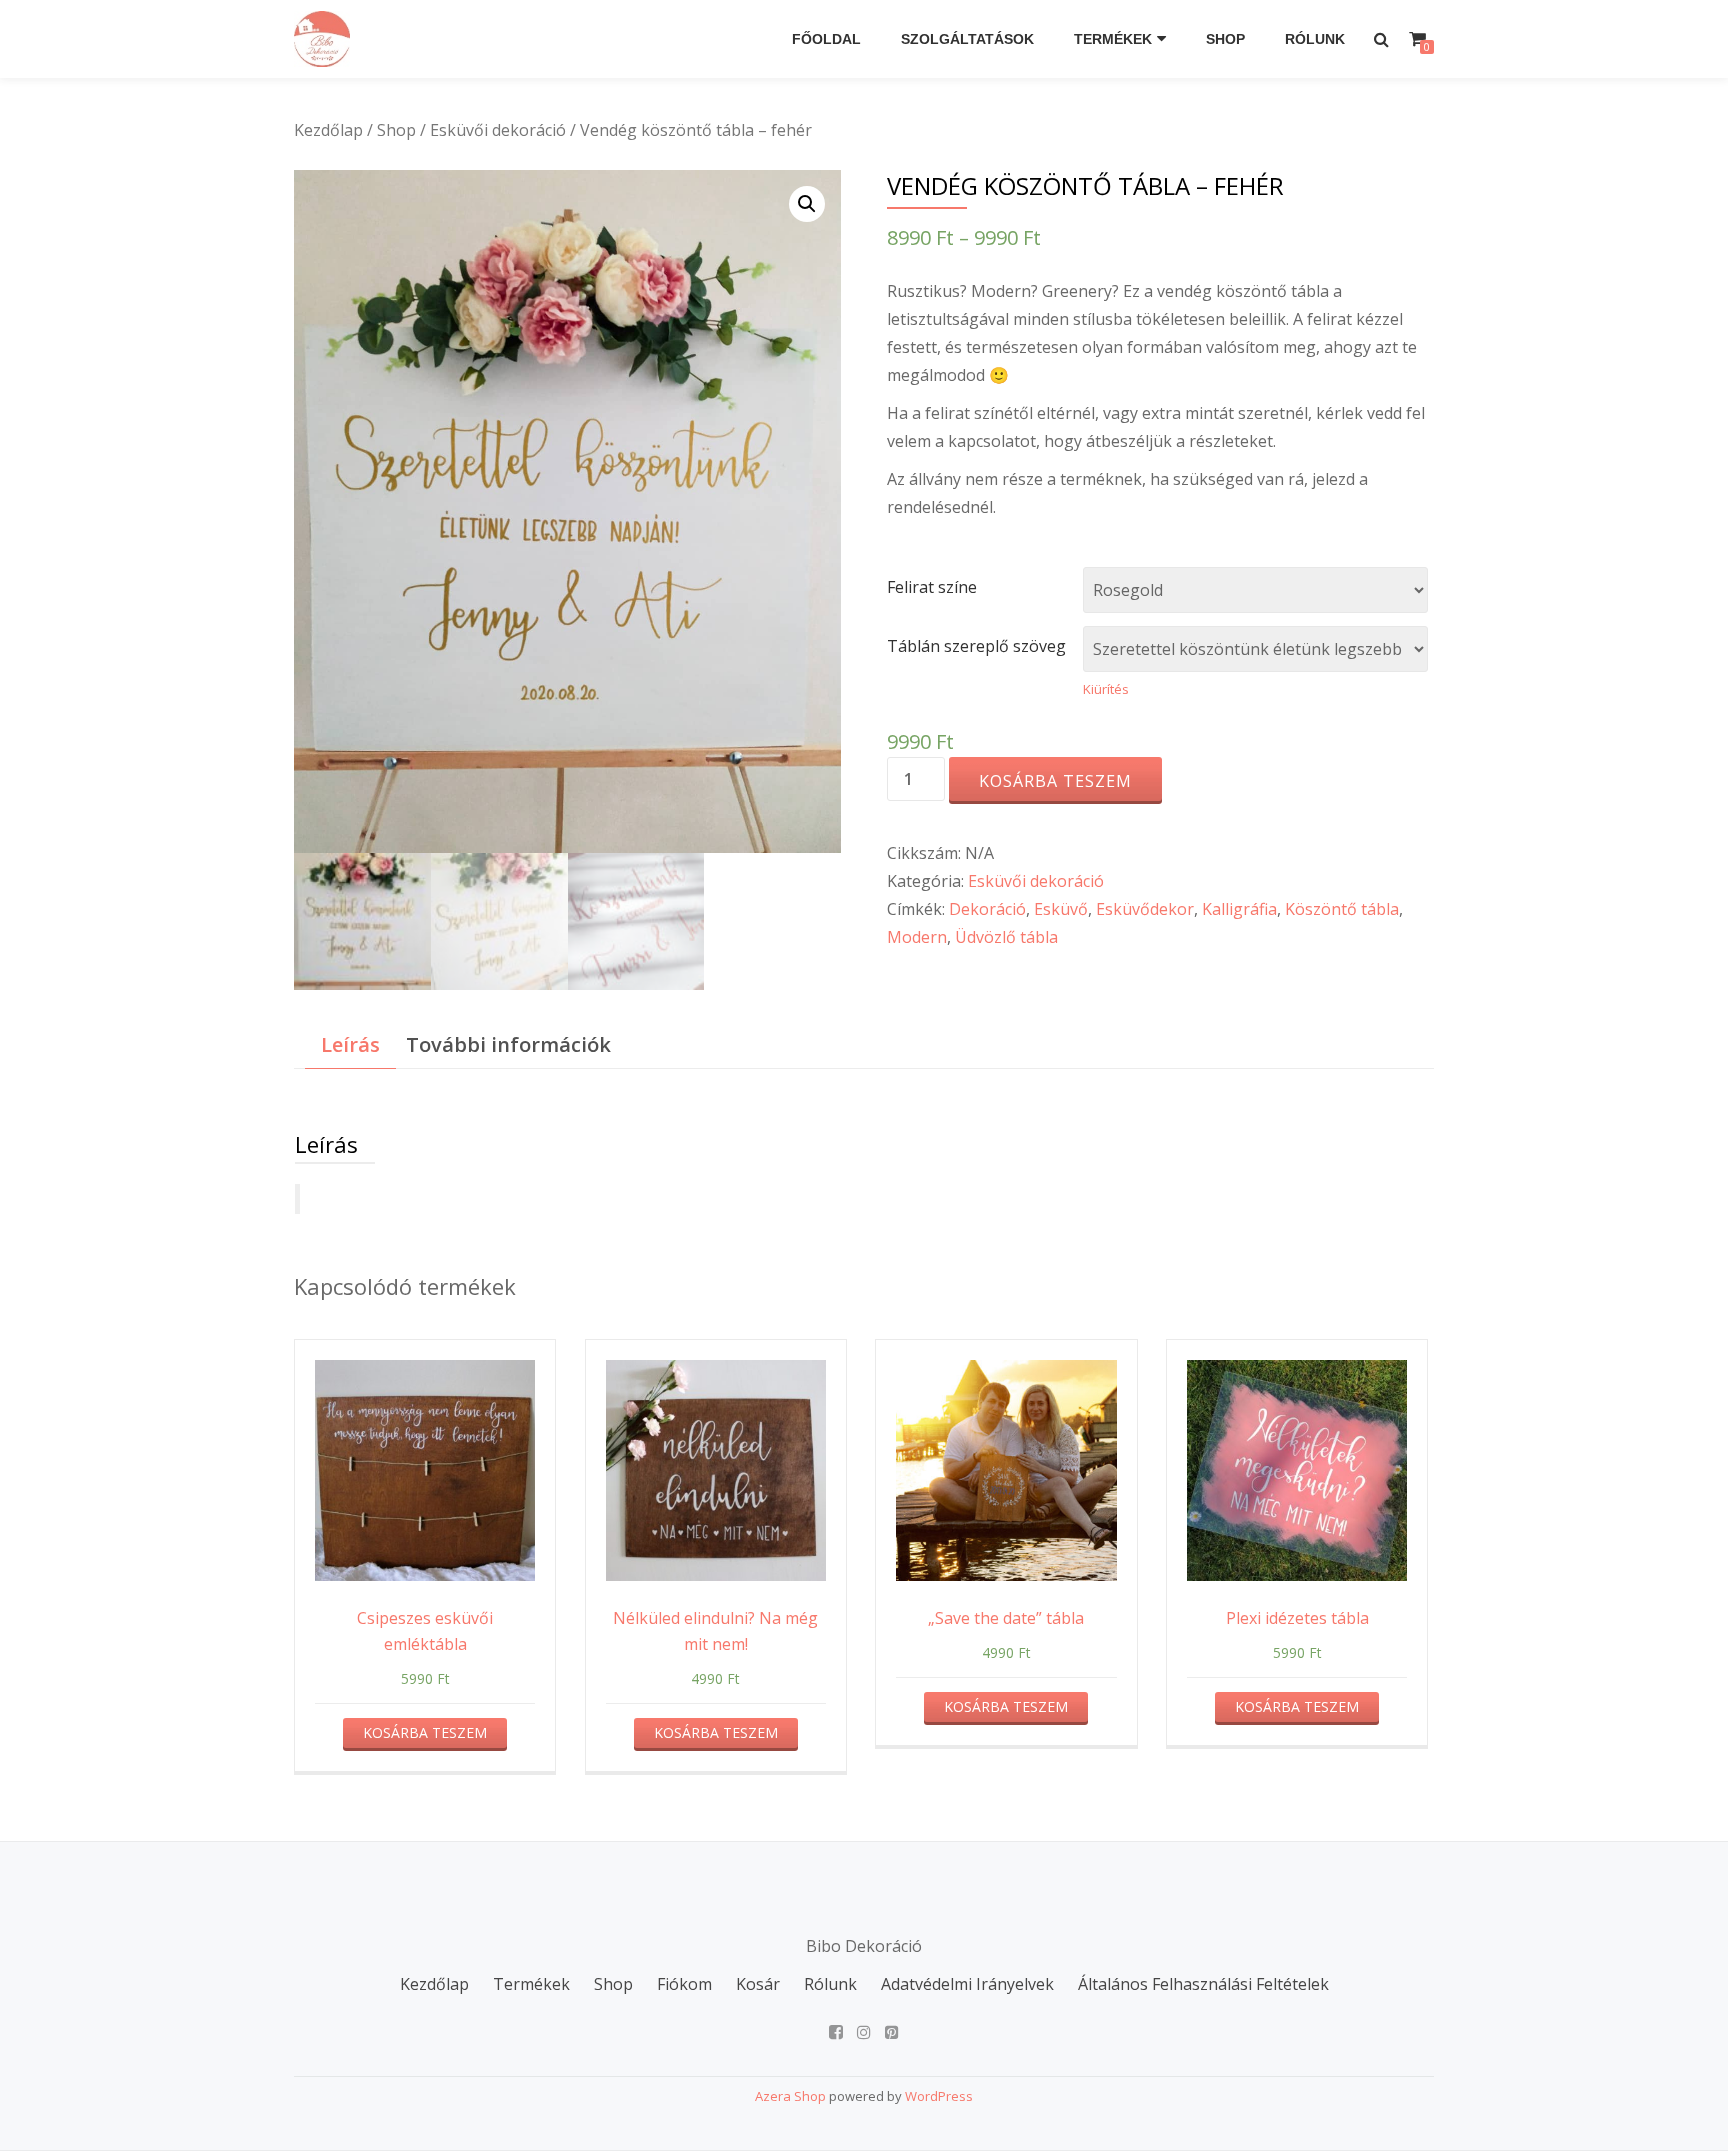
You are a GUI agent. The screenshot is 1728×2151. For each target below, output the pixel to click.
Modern (917, 937)
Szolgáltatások (967, 39)
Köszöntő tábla (1342, 909)
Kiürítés (1106, 689)
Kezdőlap (328, 130)
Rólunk (1315, 39)
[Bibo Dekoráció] (325, 39)
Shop (1225, 39)
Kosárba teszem (1055, 781)
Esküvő (1061, 909)
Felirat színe (932, 587)
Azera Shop (790, 2096)
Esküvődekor (1145, 909)
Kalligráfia (1239, 909)
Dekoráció (987, 909)
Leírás (350, 1044)
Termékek (1113, 39)
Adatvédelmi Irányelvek (967, 1984)
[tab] (350, 1045)
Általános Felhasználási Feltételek (1203, 1984)
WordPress (939, 2096)
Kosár (758, 1984)
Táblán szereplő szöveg (976, 646)
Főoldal (826, 39)
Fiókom (684, 1984)
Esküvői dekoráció (498, 130)
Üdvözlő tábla (1006, 937)
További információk (508, 1044)
